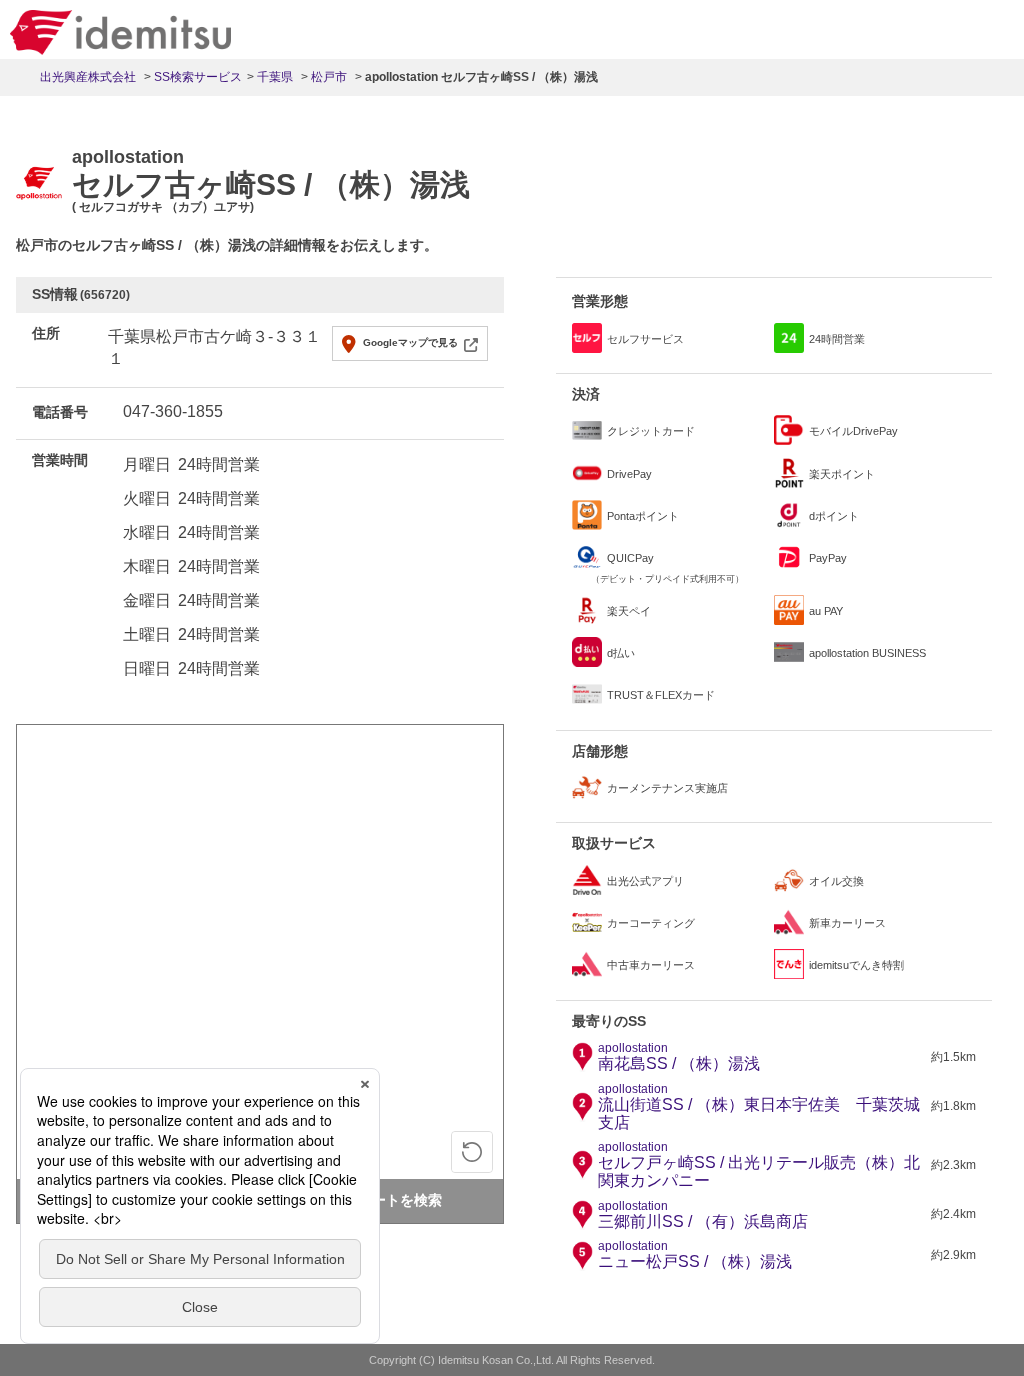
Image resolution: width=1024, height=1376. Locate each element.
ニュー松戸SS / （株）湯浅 (695, 1255)
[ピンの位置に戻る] (472, 1152)
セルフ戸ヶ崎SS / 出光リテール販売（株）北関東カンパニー (759, 1165)
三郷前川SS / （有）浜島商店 (703, 1215)
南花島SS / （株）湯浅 (679, 1057)
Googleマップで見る (410, 342)
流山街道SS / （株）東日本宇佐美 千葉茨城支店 (759, 1107)
